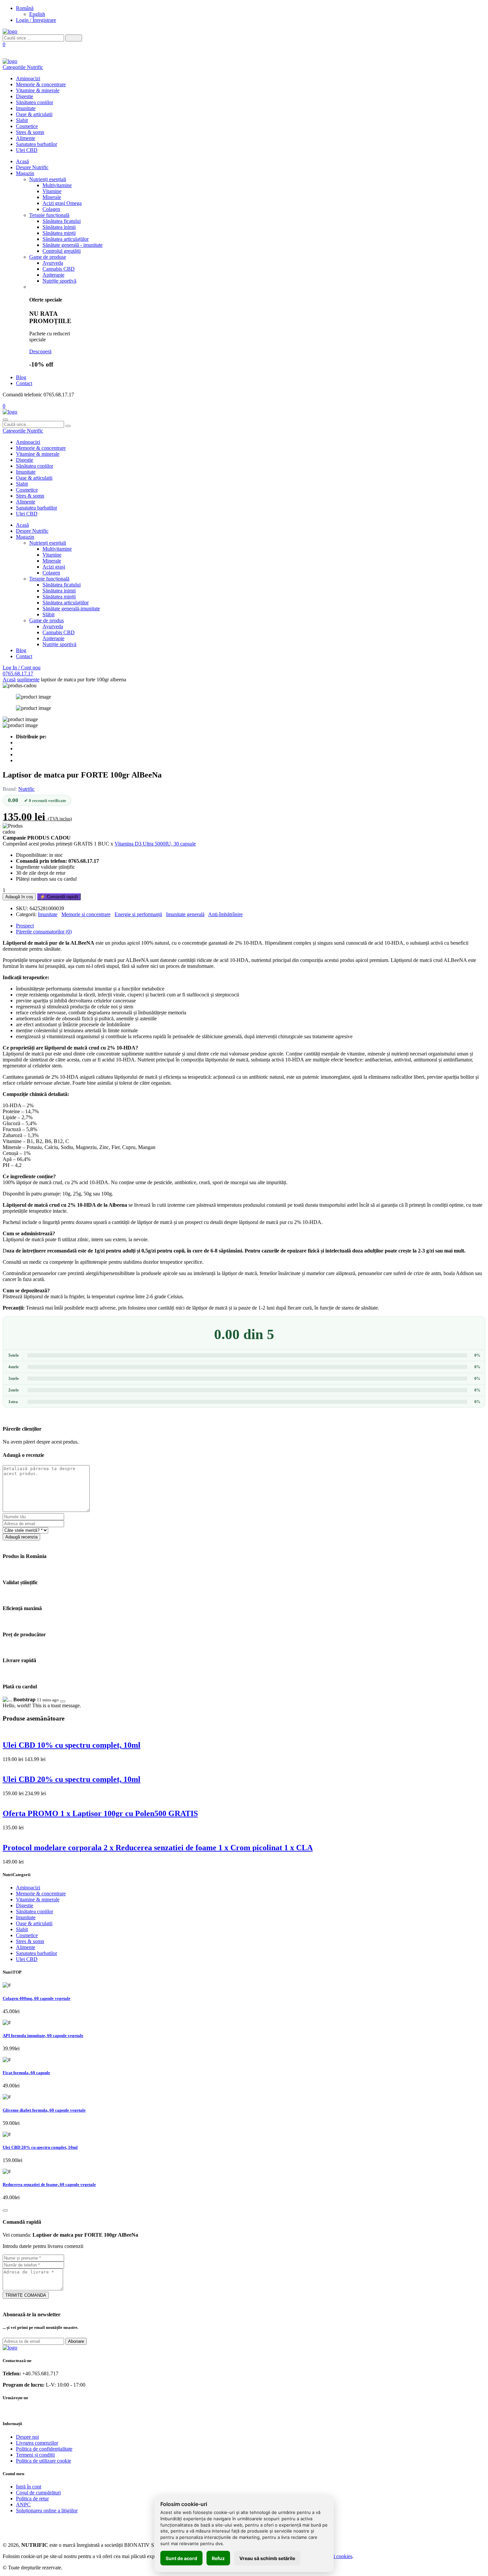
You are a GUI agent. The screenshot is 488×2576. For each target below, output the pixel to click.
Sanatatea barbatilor (37, 144)
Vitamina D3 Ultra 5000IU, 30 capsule (155, 844)
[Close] (63, 1701)
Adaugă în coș (19, 897)
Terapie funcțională (49, 215)
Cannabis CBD (59, 269)
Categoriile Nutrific (23, 67)
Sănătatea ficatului (62, 221)
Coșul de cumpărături (38, 2493)
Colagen (51, 209)
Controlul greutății (62, 251)
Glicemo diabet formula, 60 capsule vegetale (44, 2110)
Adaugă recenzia (21, 1537)
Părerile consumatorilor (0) (44, 932)
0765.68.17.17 (18, 674)
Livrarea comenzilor (37, 2443)
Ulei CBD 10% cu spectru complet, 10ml (72, 1745)
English (37, 14)
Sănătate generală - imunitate (73, 245)
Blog (21, 377)
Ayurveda (53, 263)
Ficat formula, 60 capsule (26, 2073)
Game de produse (48, 257)
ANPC (23, 2505)
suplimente (28, 679)
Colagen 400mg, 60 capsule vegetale (37, 1998)
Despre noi (27, 2437)
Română (25, 8)
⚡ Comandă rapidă (59, 897)
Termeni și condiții (35, 2455)
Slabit (22, 120)
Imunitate (26, 108)
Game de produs (46, 620)
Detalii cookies (337, 2556)
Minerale (52, 197)
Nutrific (26, 789)
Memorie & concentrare (41, 84)
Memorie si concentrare (86, 914)
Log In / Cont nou (22, 668)
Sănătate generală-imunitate (71, 609)
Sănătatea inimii (59, 227)
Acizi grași (54, 567)
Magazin (25, 173)
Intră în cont (29, 2487)
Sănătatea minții (59, 233)
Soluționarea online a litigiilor (47, 2510)
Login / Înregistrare (36, 20)
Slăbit (48, 614)
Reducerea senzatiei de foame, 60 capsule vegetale (49, 2184)
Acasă (22, 161)
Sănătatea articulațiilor (66, 239)
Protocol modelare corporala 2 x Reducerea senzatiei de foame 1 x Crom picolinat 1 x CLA (158, 1848)
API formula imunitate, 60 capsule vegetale (43, 2035)
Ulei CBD (27, 150)
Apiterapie (53, 275)
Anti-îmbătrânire (225, 914)
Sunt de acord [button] (181, 2558)
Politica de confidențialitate (44, 2449)
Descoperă (40, 351)
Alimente (26, 138)
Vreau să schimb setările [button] (267, 2558)
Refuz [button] (218, 2558)
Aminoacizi (28, 78)
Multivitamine (57, 185)
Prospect (25, 926)
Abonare (76, 2341)
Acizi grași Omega (62, 203)
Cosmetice (27, 126)
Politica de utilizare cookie (43, 2461)
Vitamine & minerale (38, 90)
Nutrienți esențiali (48, 179)
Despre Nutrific (32, 167)
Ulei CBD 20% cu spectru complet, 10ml (72, 1779)
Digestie (25, 96)
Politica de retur (32, 2499)
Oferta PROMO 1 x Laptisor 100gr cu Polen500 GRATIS (100, 1813)
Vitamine (52, 191)
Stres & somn (30, 132)
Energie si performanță (138, 914)
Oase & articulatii (34, 114)
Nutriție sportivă (59, 281)
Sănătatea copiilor (35, 102)
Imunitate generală (185, 914)
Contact (24, 383)
